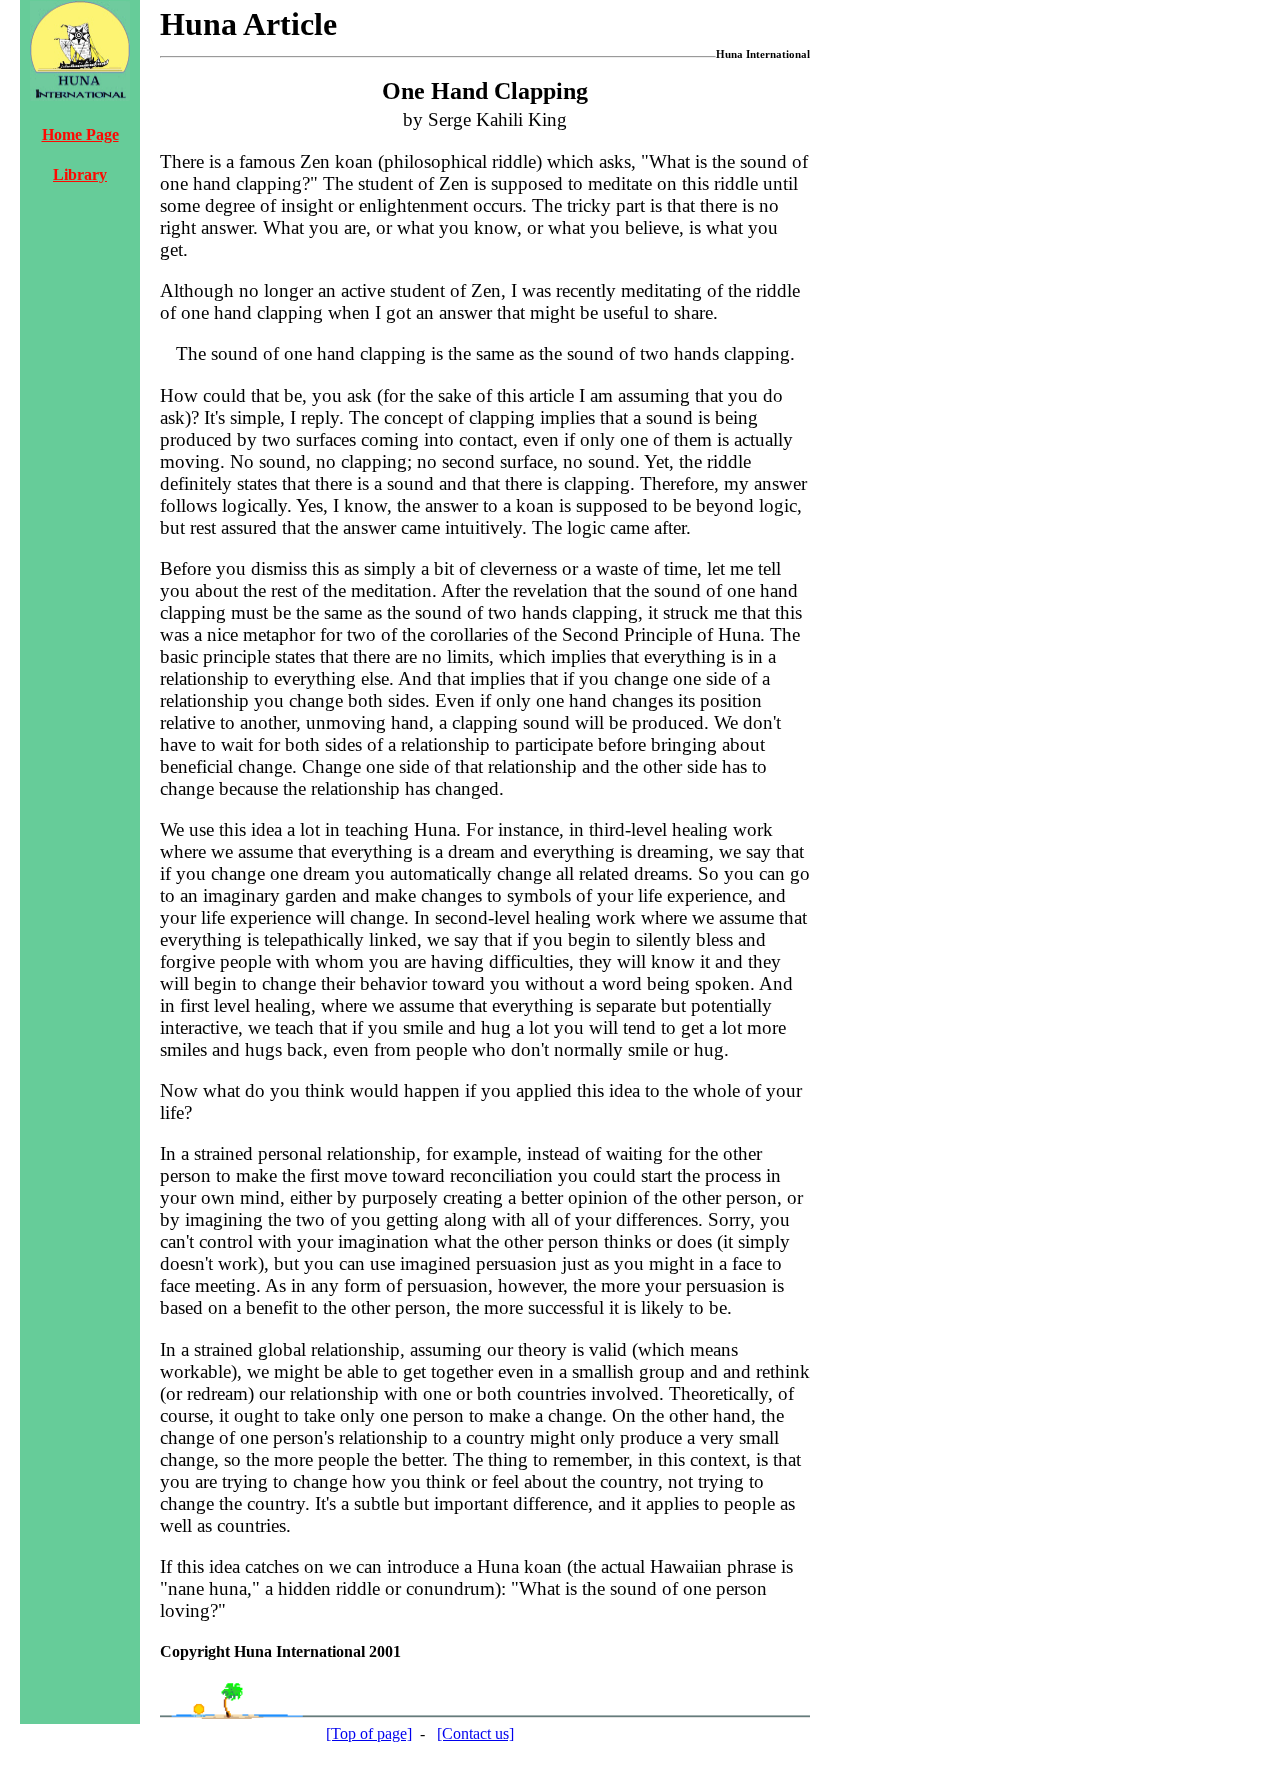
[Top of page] (369, 1733)
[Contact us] (475, 1733)
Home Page (80, 134)
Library (80, 174)
